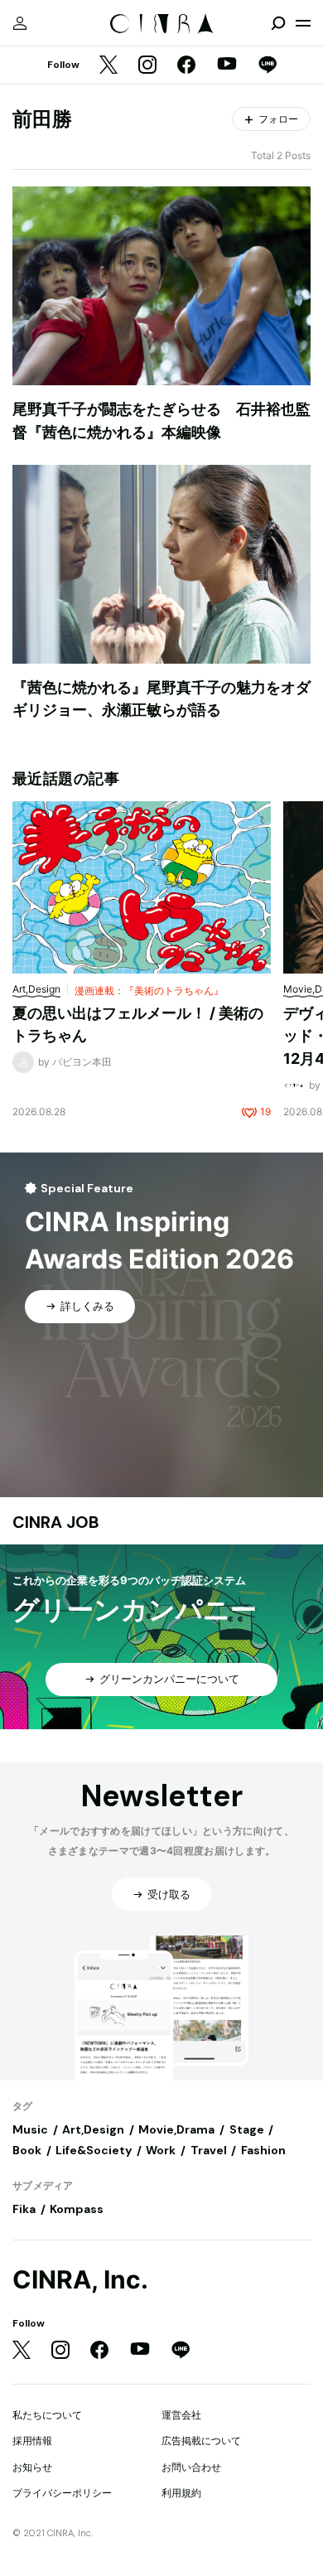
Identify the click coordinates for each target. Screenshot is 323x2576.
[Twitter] (108, 66)
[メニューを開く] (303, 23)
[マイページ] (20, 23)
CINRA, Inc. (80, 2280)
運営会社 (181, 2415)
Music (30, 2129)
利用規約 (181, 2493)
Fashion (263, 2150)
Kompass (77, 2209)
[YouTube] (227, 65)
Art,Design (93, 2129)
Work (161, 2150)
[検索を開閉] (278, 23)
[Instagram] (147, 66)
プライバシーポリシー (62, 2493)
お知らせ (32, 2467)
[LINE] (268, 66)
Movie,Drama (176, 2129)
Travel (209, 2150)
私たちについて (47, 2415)
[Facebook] (186, 66)
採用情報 (32, 2441)
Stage (247, 2129)
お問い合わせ (191, 2467)
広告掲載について (201, 2441)
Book (27, 2150)
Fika (24, 2209)
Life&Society (94, 2150)
